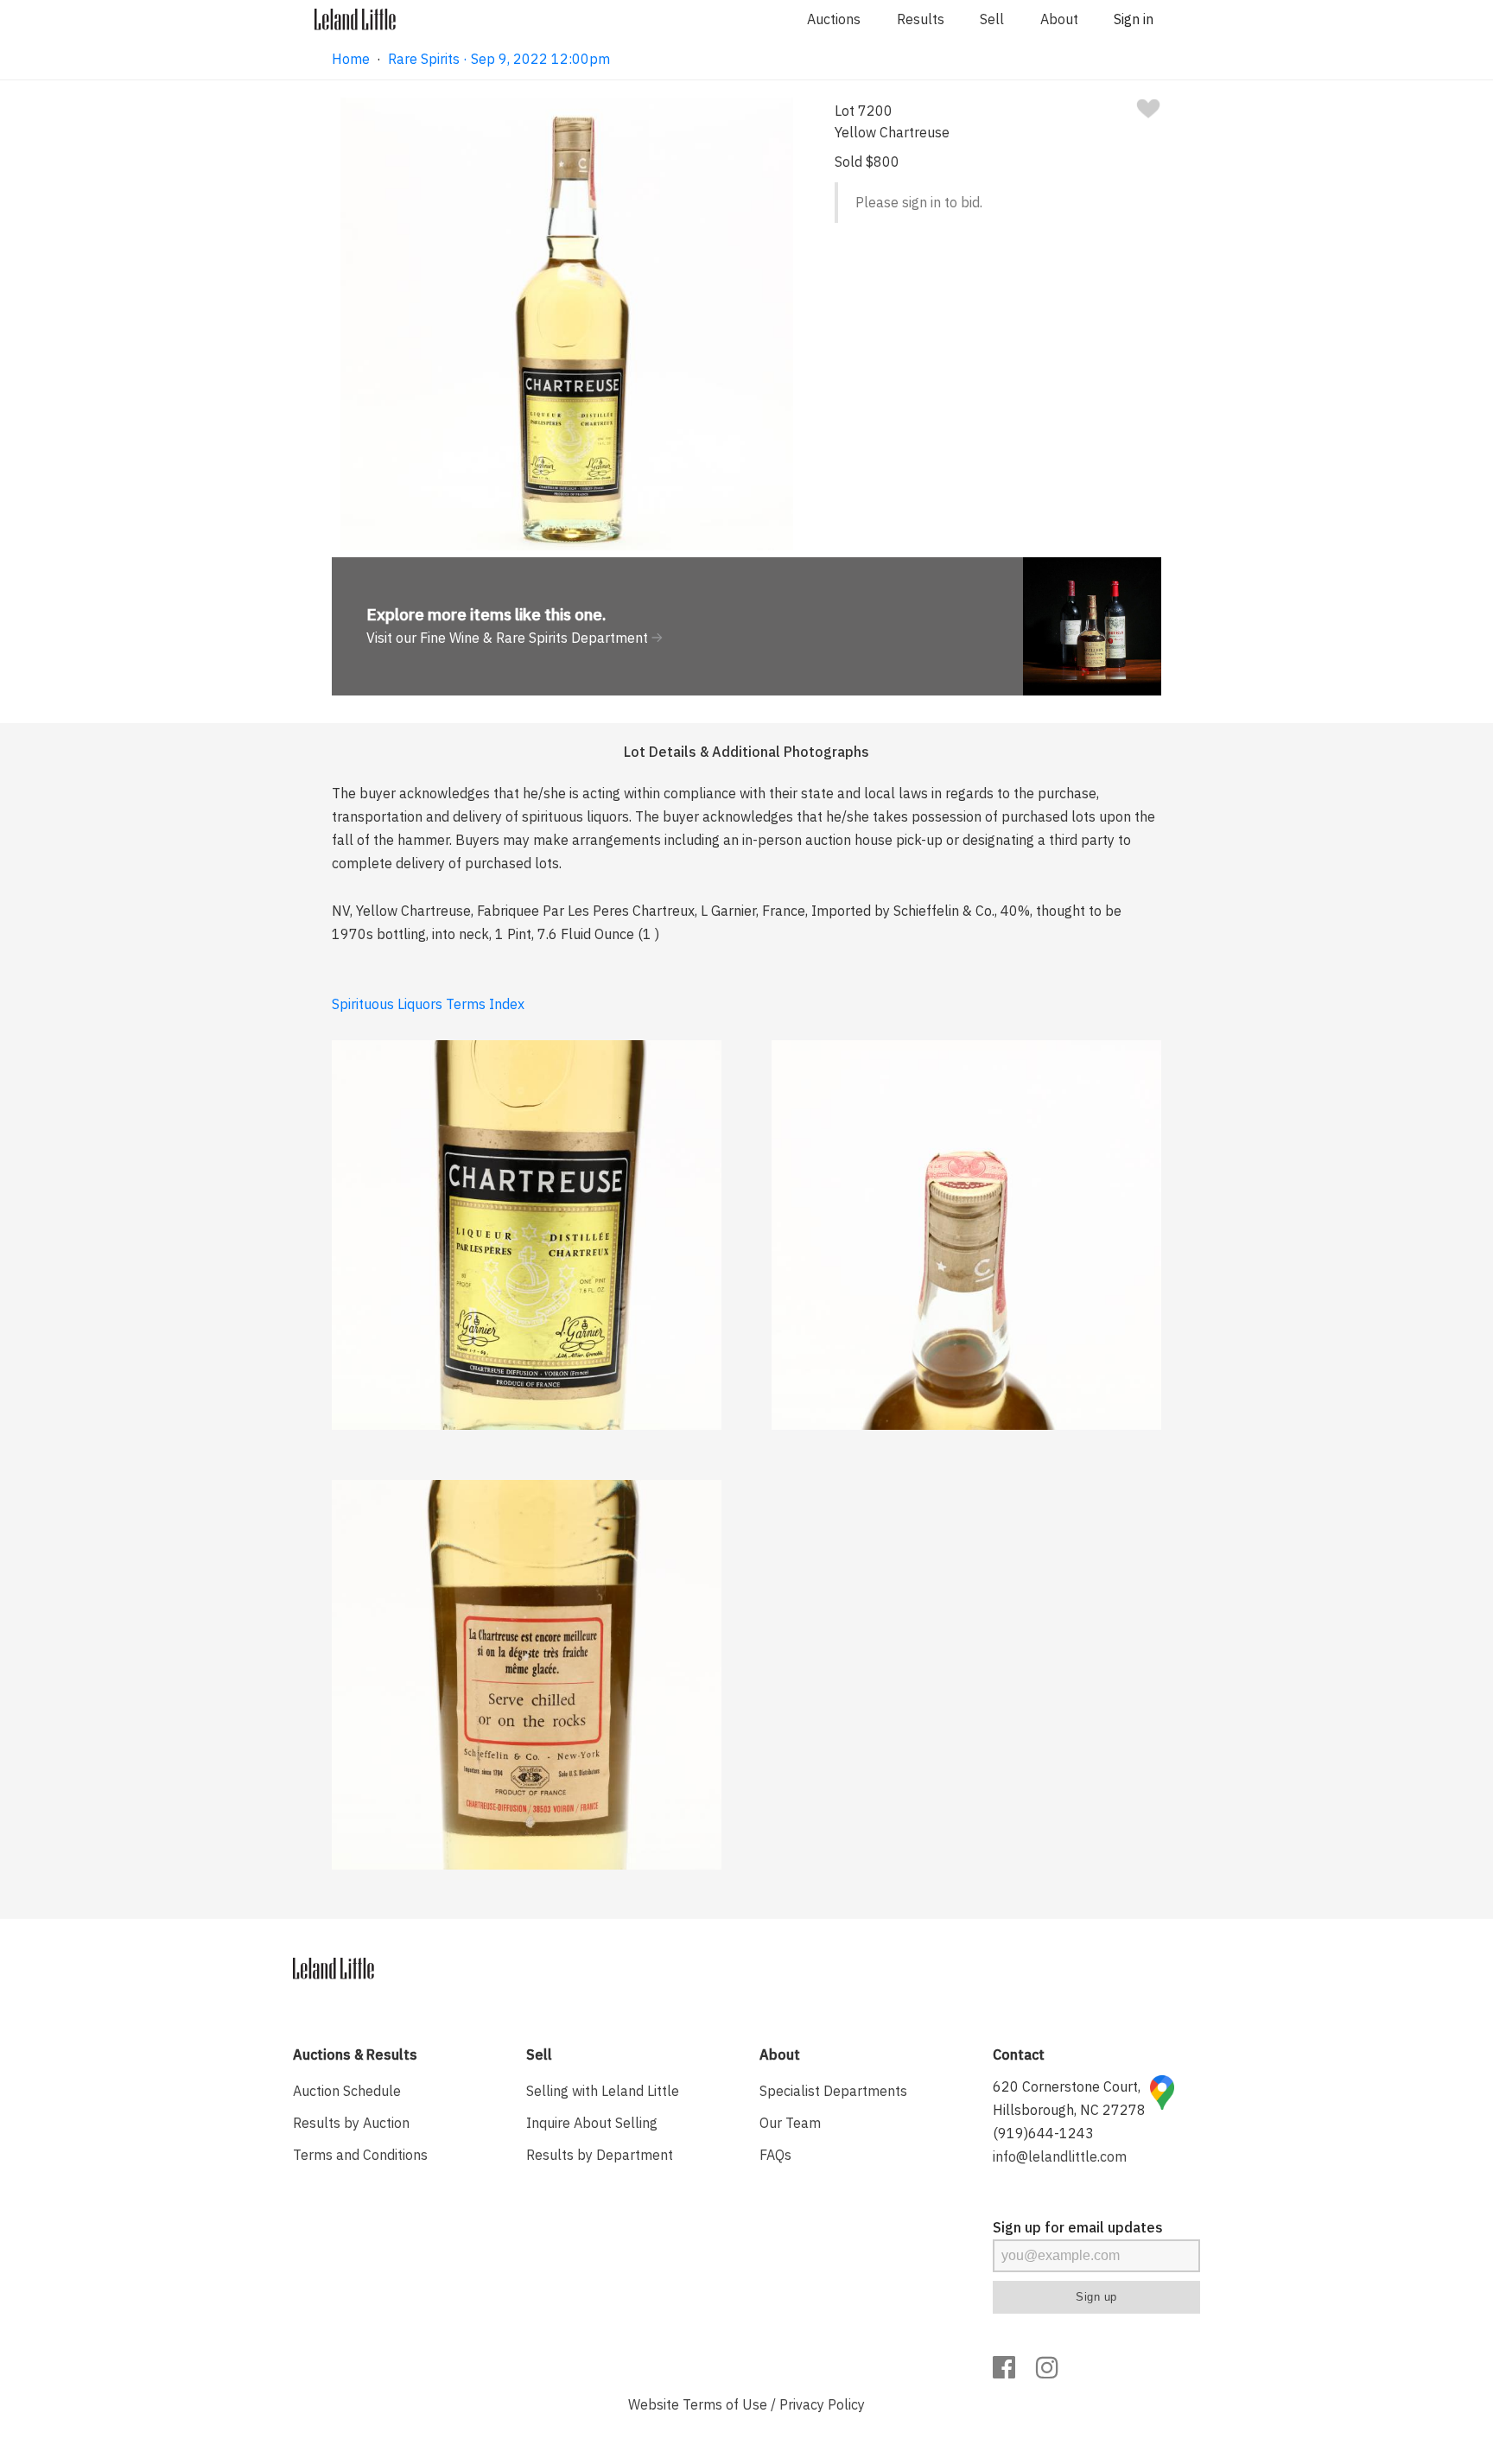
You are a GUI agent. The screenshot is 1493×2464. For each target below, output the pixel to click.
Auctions (834, 19)
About (1059, 19)
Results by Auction (351, 2123)
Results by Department (600, 2155)
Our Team (790, 2123)
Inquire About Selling (592, 2123)
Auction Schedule (347, 2091)
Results (921, 19)
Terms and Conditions (360, 2155)
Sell (992, 19)
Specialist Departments (833, 2091)
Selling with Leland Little (603, 2091)
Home (351, 59)
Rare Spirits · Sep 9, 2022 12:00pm (499, 59)
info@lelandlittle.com (1060, 2156)
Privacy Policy (822, 2404)
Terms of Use (725, 2404)
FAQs (775, 2155)
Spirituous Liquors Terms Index (428, 1004)
